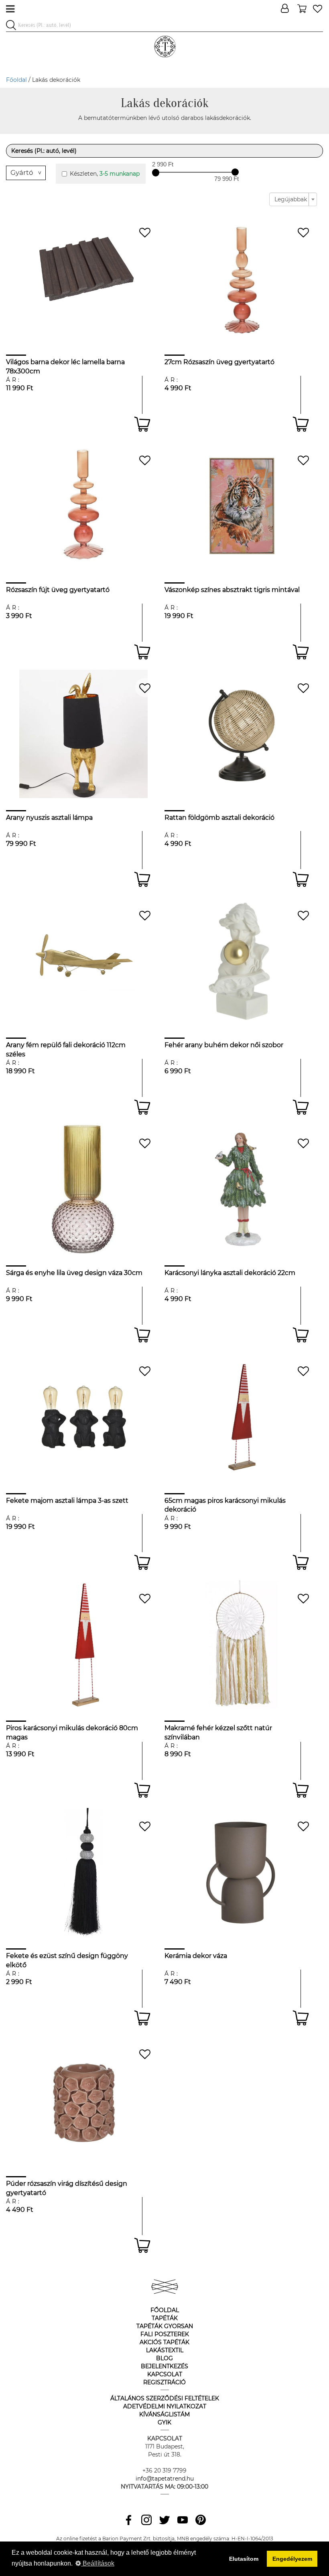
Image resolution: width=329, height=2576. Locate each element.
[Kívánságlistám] (318, 9)
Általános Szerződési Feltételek (165, 2398)
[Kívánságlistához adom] (145, 232)
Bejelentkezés (164, 2366)
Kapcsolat (165, 2374)
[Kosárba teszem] (142, 424)
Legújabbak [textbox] (291, 199)
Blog (164, 2358)
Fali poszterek (165, 2334)
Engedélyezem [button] (292, 2559)
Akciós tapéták (164, 2342)
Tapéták (165, 2318)
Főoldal (16, 80)
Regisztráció (164, 2382)
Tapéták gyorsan (165, 2326)
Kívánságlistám (164, 2414)
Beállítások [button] (98, 2563)
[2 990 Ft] (156, 172)
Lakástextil (165, 2350)
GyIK (164, 2422)
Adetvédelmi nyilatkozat (165, 2406)
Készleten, (105, 174)
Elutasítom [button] (244, 2559)
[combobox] (293, 199)
